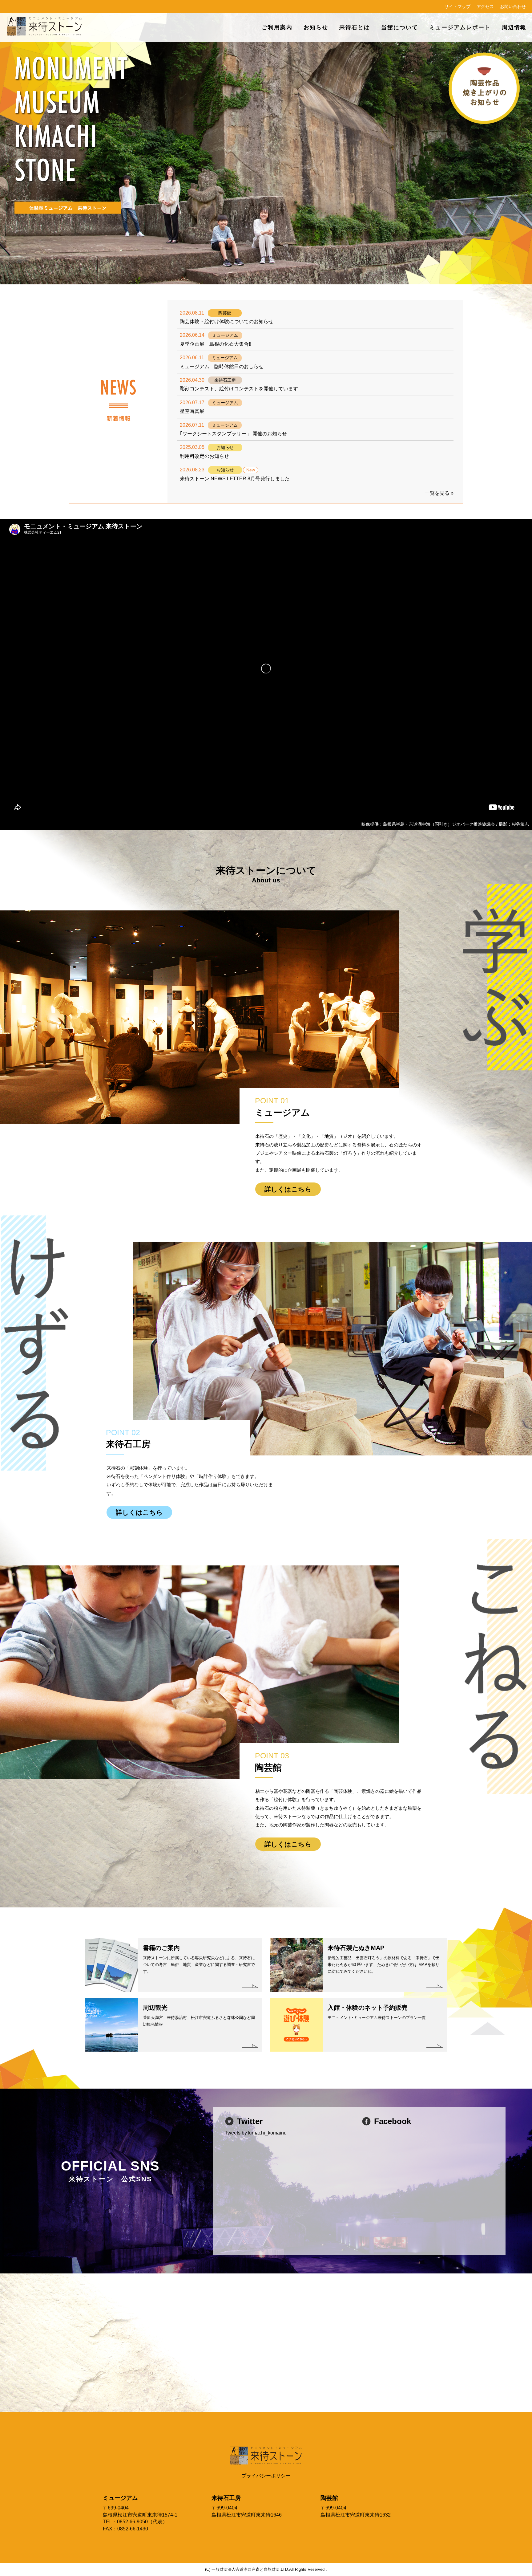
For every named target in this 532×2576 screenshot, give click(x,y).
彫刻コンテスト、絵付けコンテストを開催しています (239, 389)
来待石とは (355, 27)
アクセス (485, 6)
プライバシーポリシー (266, 2476)
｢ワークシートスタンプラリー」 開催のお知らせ (233, 434)
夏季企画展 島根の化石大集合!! (216, 344)
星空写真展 (192, 411)
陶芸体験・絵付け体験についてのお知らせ (227, 321)
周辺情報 (514, 27)
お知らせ (316, 27)
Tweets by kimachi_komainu (256, 2133)
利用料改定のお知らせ (204, 456)
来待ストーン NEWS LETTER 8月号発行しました (235, 479)
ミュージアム (120, 2498)
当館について (400, 27)
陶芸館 (329, 2498)
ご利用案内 (277, 27)
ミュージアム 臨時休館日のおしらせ (222, 366)
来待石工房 (226, 2498)
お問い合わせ (513, 6)
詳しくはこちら (288, 1189)
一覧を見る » (439, 493)
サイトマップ (457, 6)
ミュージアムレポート (460, 27)
